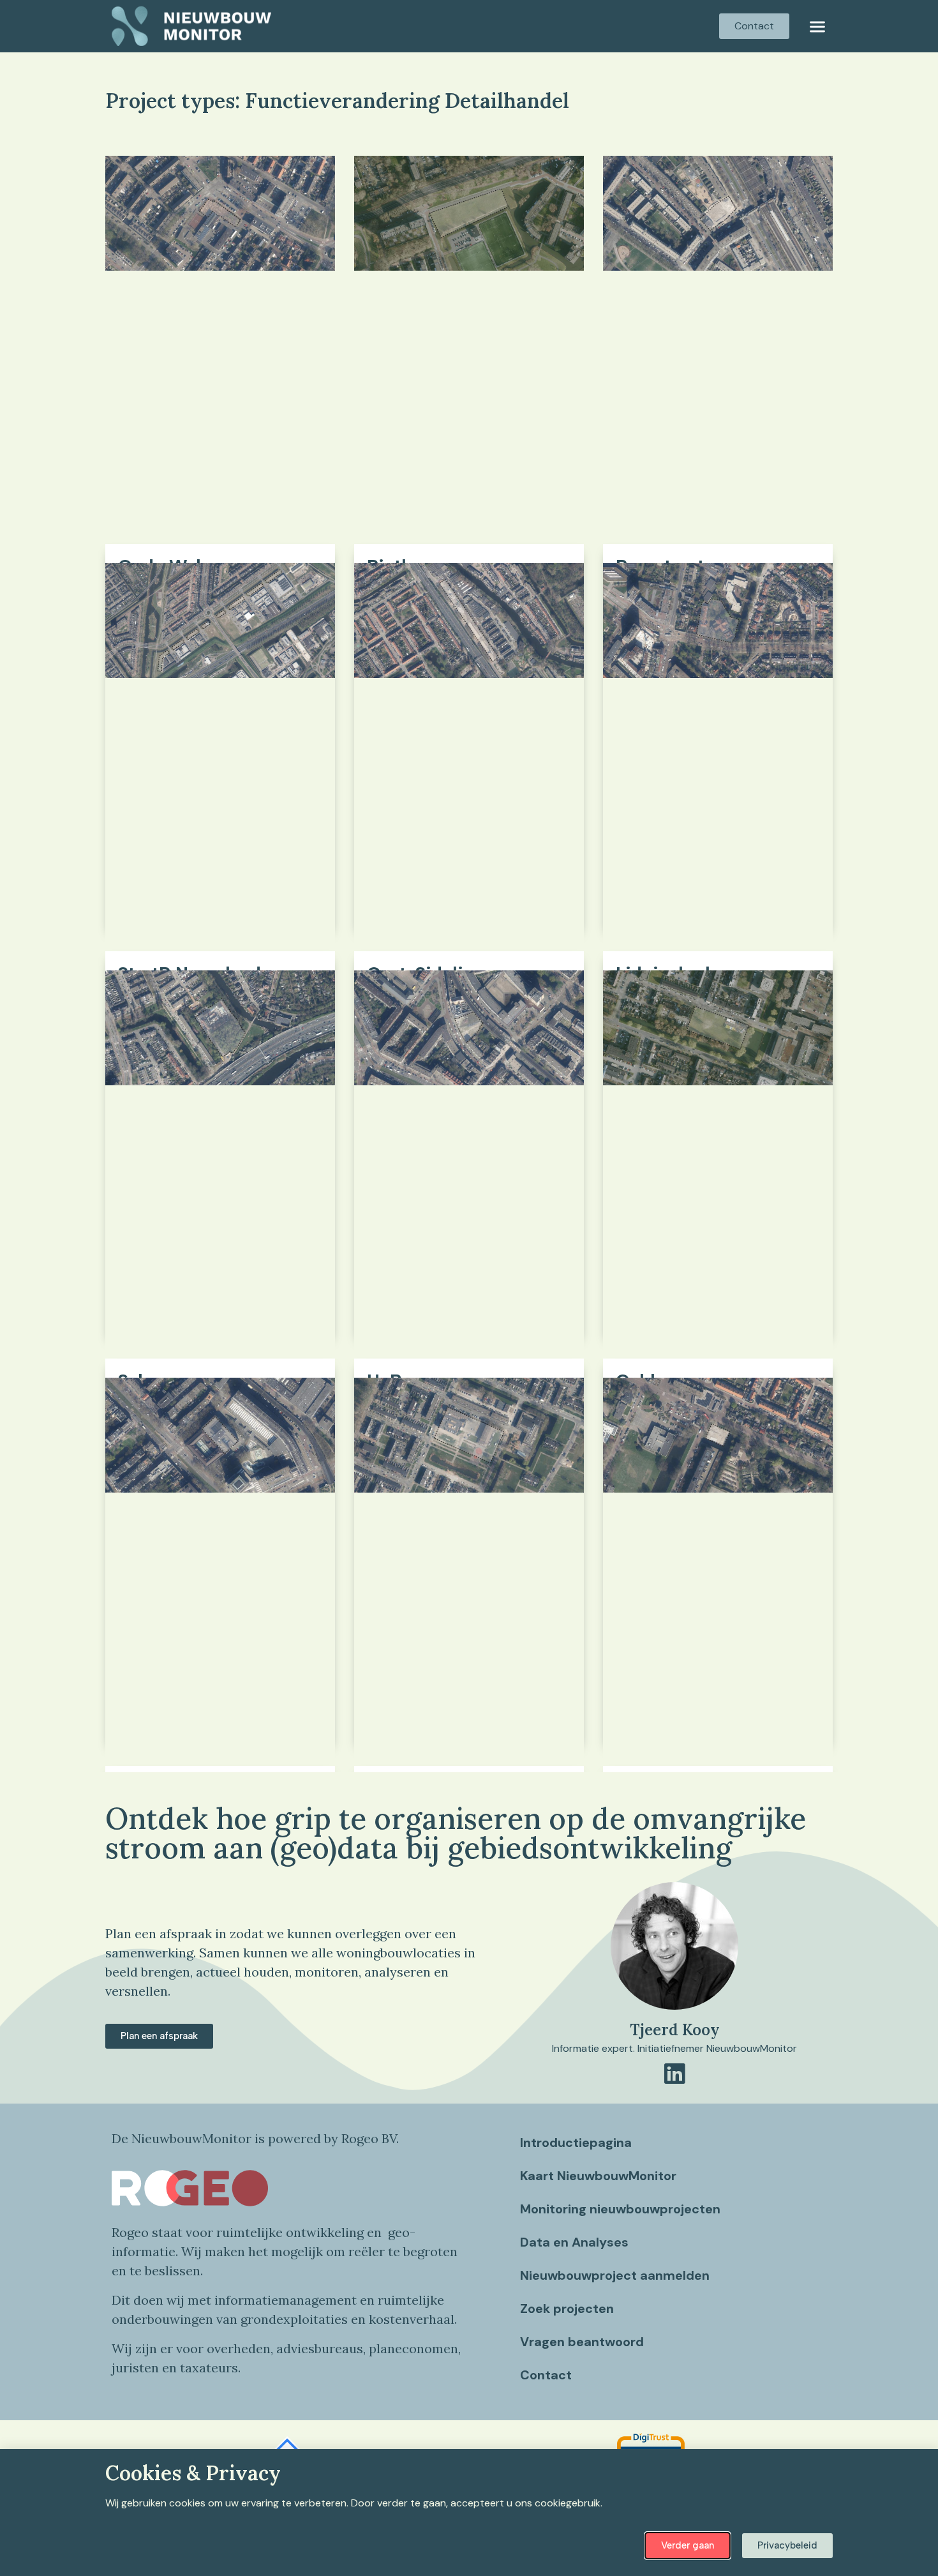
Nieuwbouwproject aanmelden (615, 2275)
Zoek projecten (567, 2309)
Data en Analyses (574, 2242)
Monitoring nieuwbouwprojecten (620, 2209)
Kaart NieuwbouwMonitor (598, 2176)
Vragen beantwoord (582, 2342)
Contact (546, 2375)
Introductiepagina (576, 2143)
